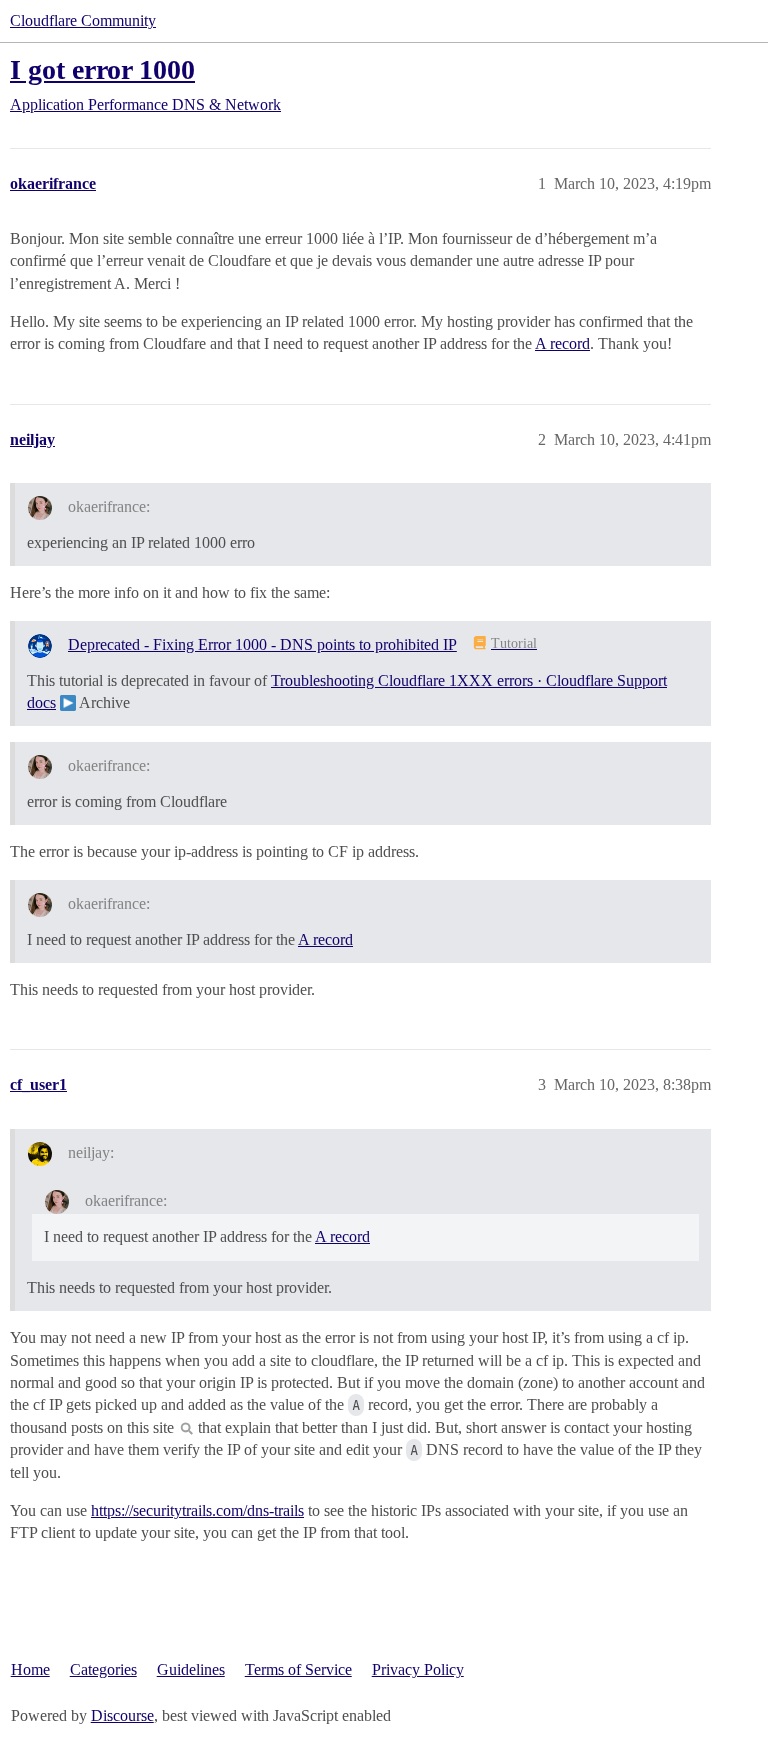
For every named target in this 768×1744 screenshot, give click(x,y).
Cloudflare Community (83, 20)
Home (30, 1669)
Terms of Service (298, 1669)
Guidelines (191, 1669)
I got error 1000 (102, 69)
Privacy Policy (418, 1669)
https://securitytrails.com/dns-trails (197, 1510)
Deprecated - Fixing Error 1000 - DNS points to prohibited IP (262, 644)
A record (562, 343)
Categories (103, 1669)
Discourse (122, 1715)
